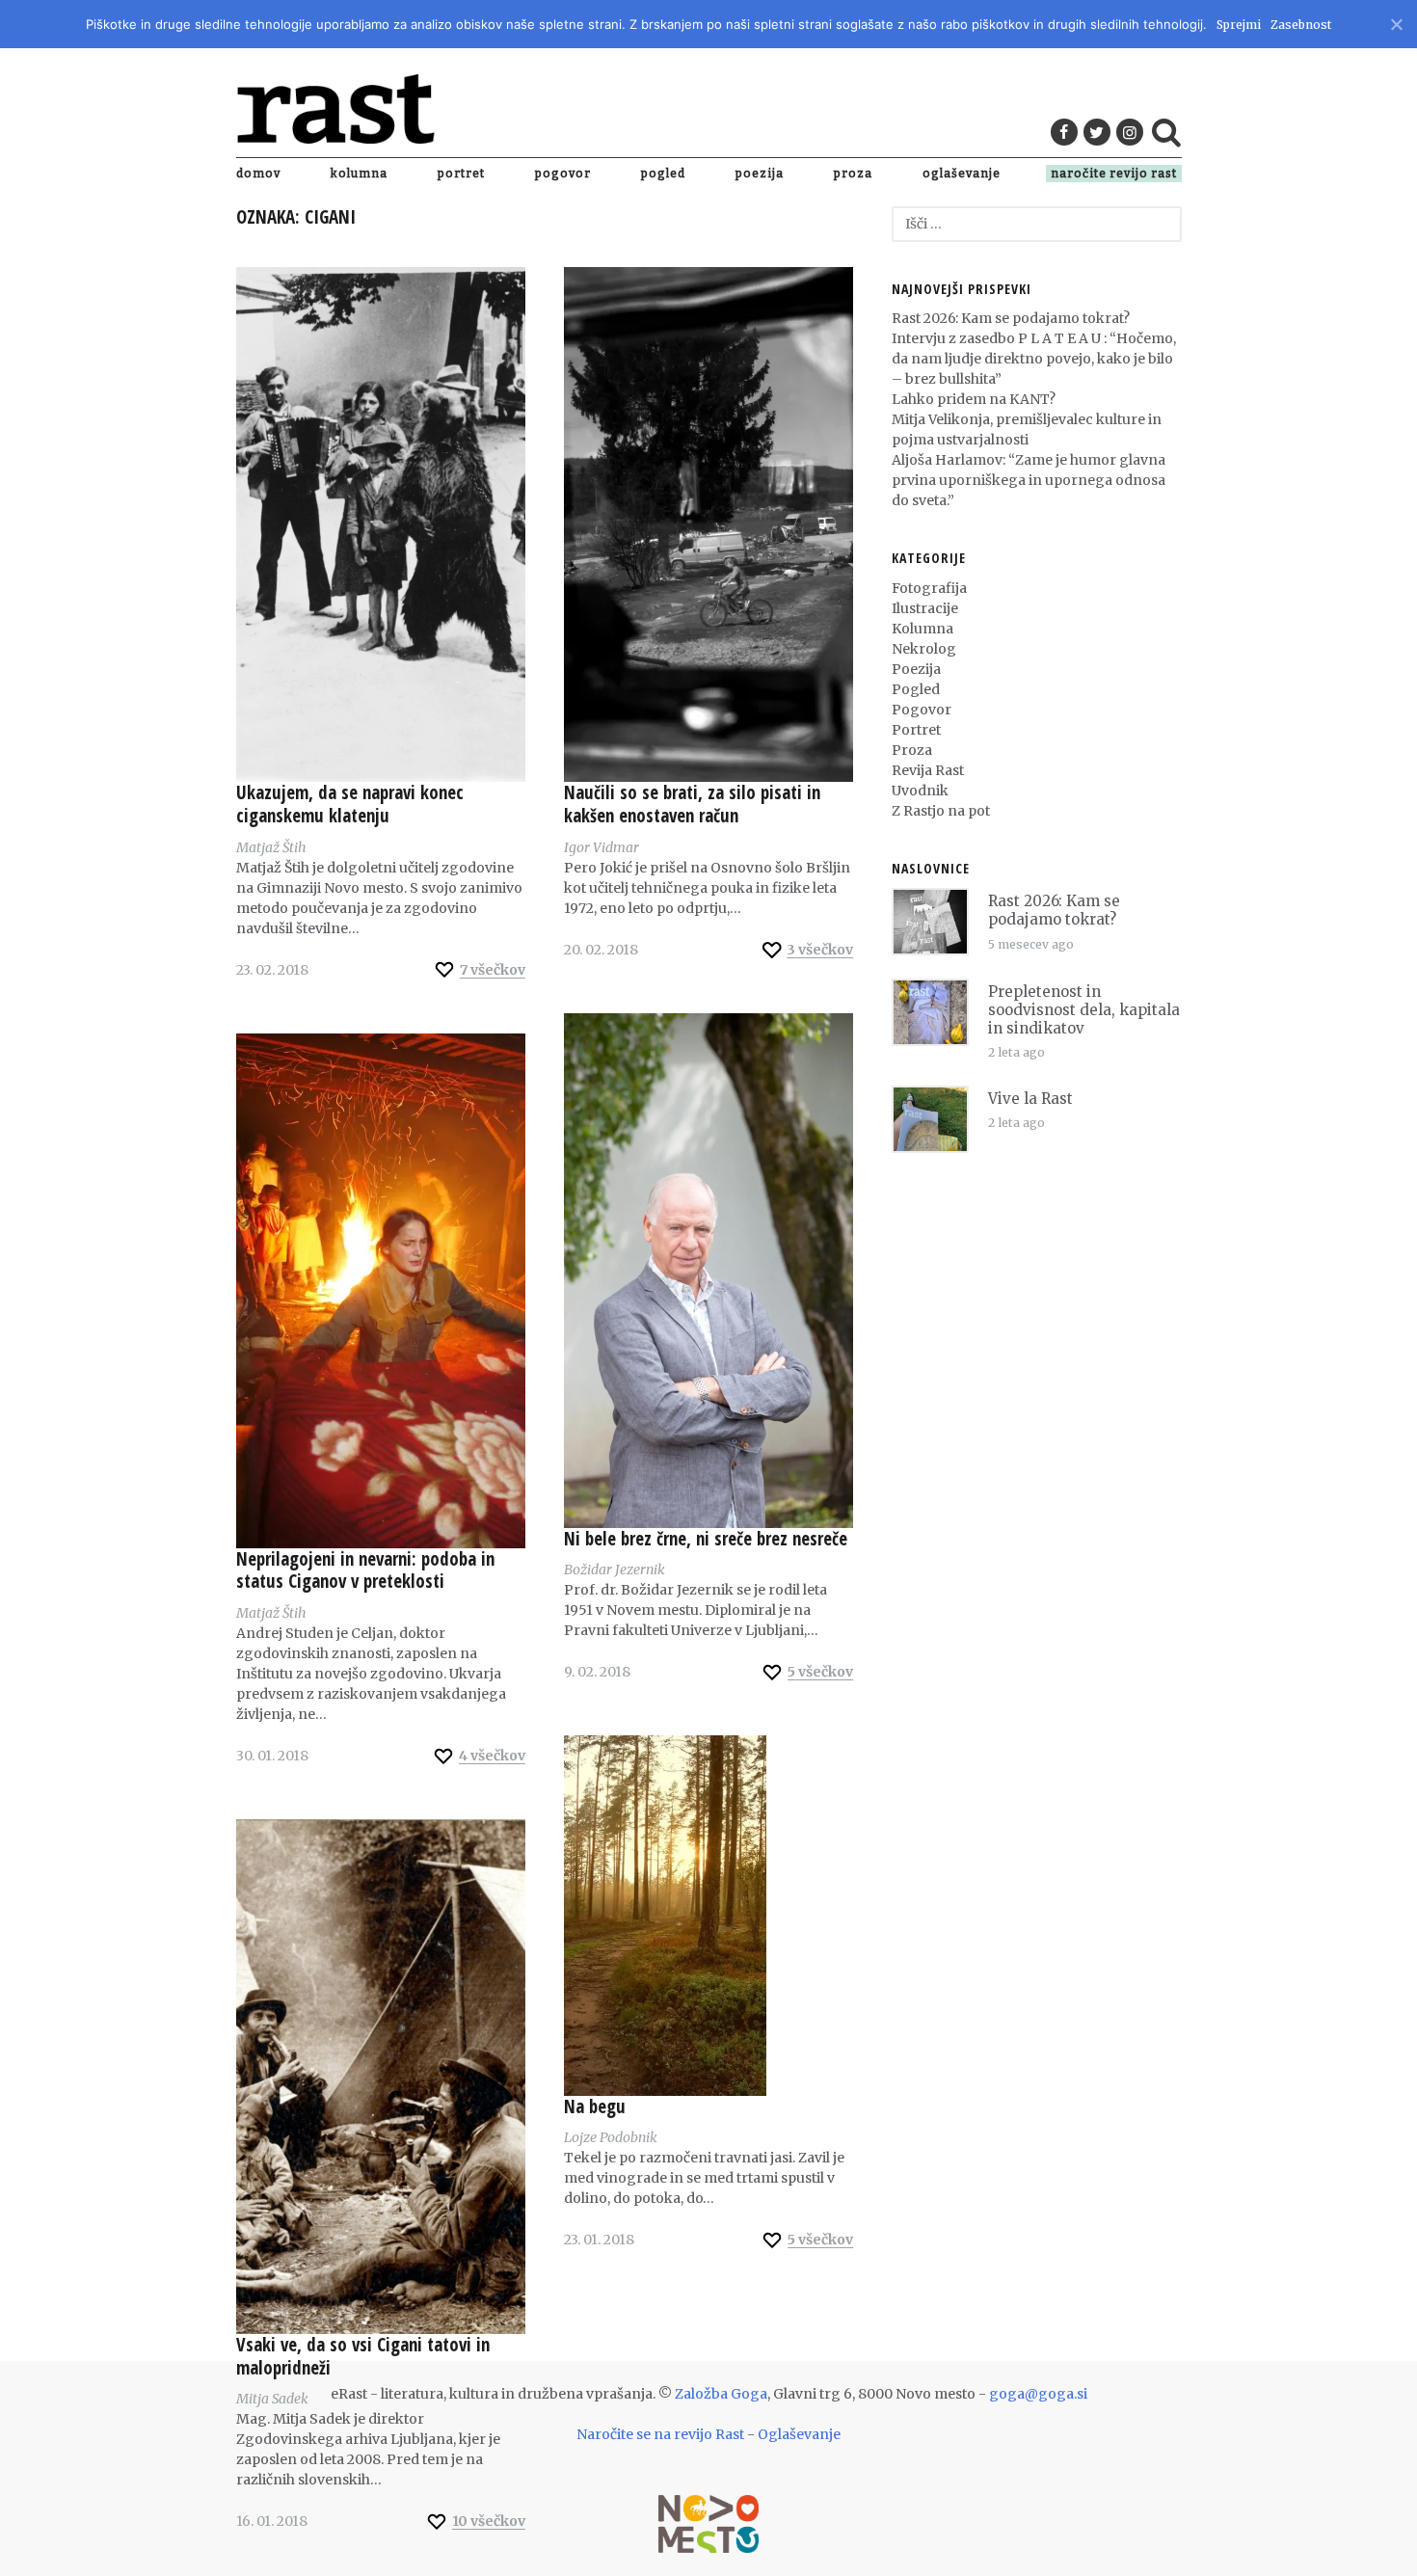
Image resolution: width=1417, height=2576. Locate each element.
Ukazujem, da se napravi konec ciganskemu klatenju (350, 804)
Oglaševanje (962, 174)
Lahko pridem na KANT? (974, 399)
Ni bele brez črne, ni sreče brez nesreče (706, 1539)
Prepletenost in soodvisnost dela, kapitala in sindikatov (1084, 1010)
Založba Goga (721, 2394)
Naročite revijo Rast (1114, 174)
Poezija (760, 174)
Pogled (663, 174)
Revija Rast (928, 770)
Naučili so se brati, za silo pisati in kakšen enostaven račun (692, 804)
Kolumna (359, 174)
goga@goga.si (1038, 2394)
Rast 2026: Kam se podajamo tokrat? (1011, 318)
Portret (461, 174)
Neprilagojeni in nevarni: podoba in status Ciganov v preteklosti (365, 1570)
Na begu (595, 2106)
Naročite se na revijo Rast (660, 2434)
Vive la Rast (1030, 1099)
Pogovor (563, 174)
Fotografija (929, 588)
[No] (1395, 22)
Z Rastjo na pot (941, 811)
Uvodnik (920, 791)
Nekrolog (924, 649)
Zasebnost (1301, 25)
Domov (258, 174)
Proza (853, 174)
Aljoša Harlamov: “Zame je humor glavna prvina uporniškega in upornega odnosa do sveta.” (1029, 480)
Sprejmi (1239, 25)
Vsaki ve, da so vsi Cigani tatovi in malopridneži (363, 2356)
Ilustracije (925, 608)
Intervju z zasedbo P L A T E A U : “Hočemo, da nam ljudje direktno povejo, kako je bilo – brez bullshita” (1034, 359)
